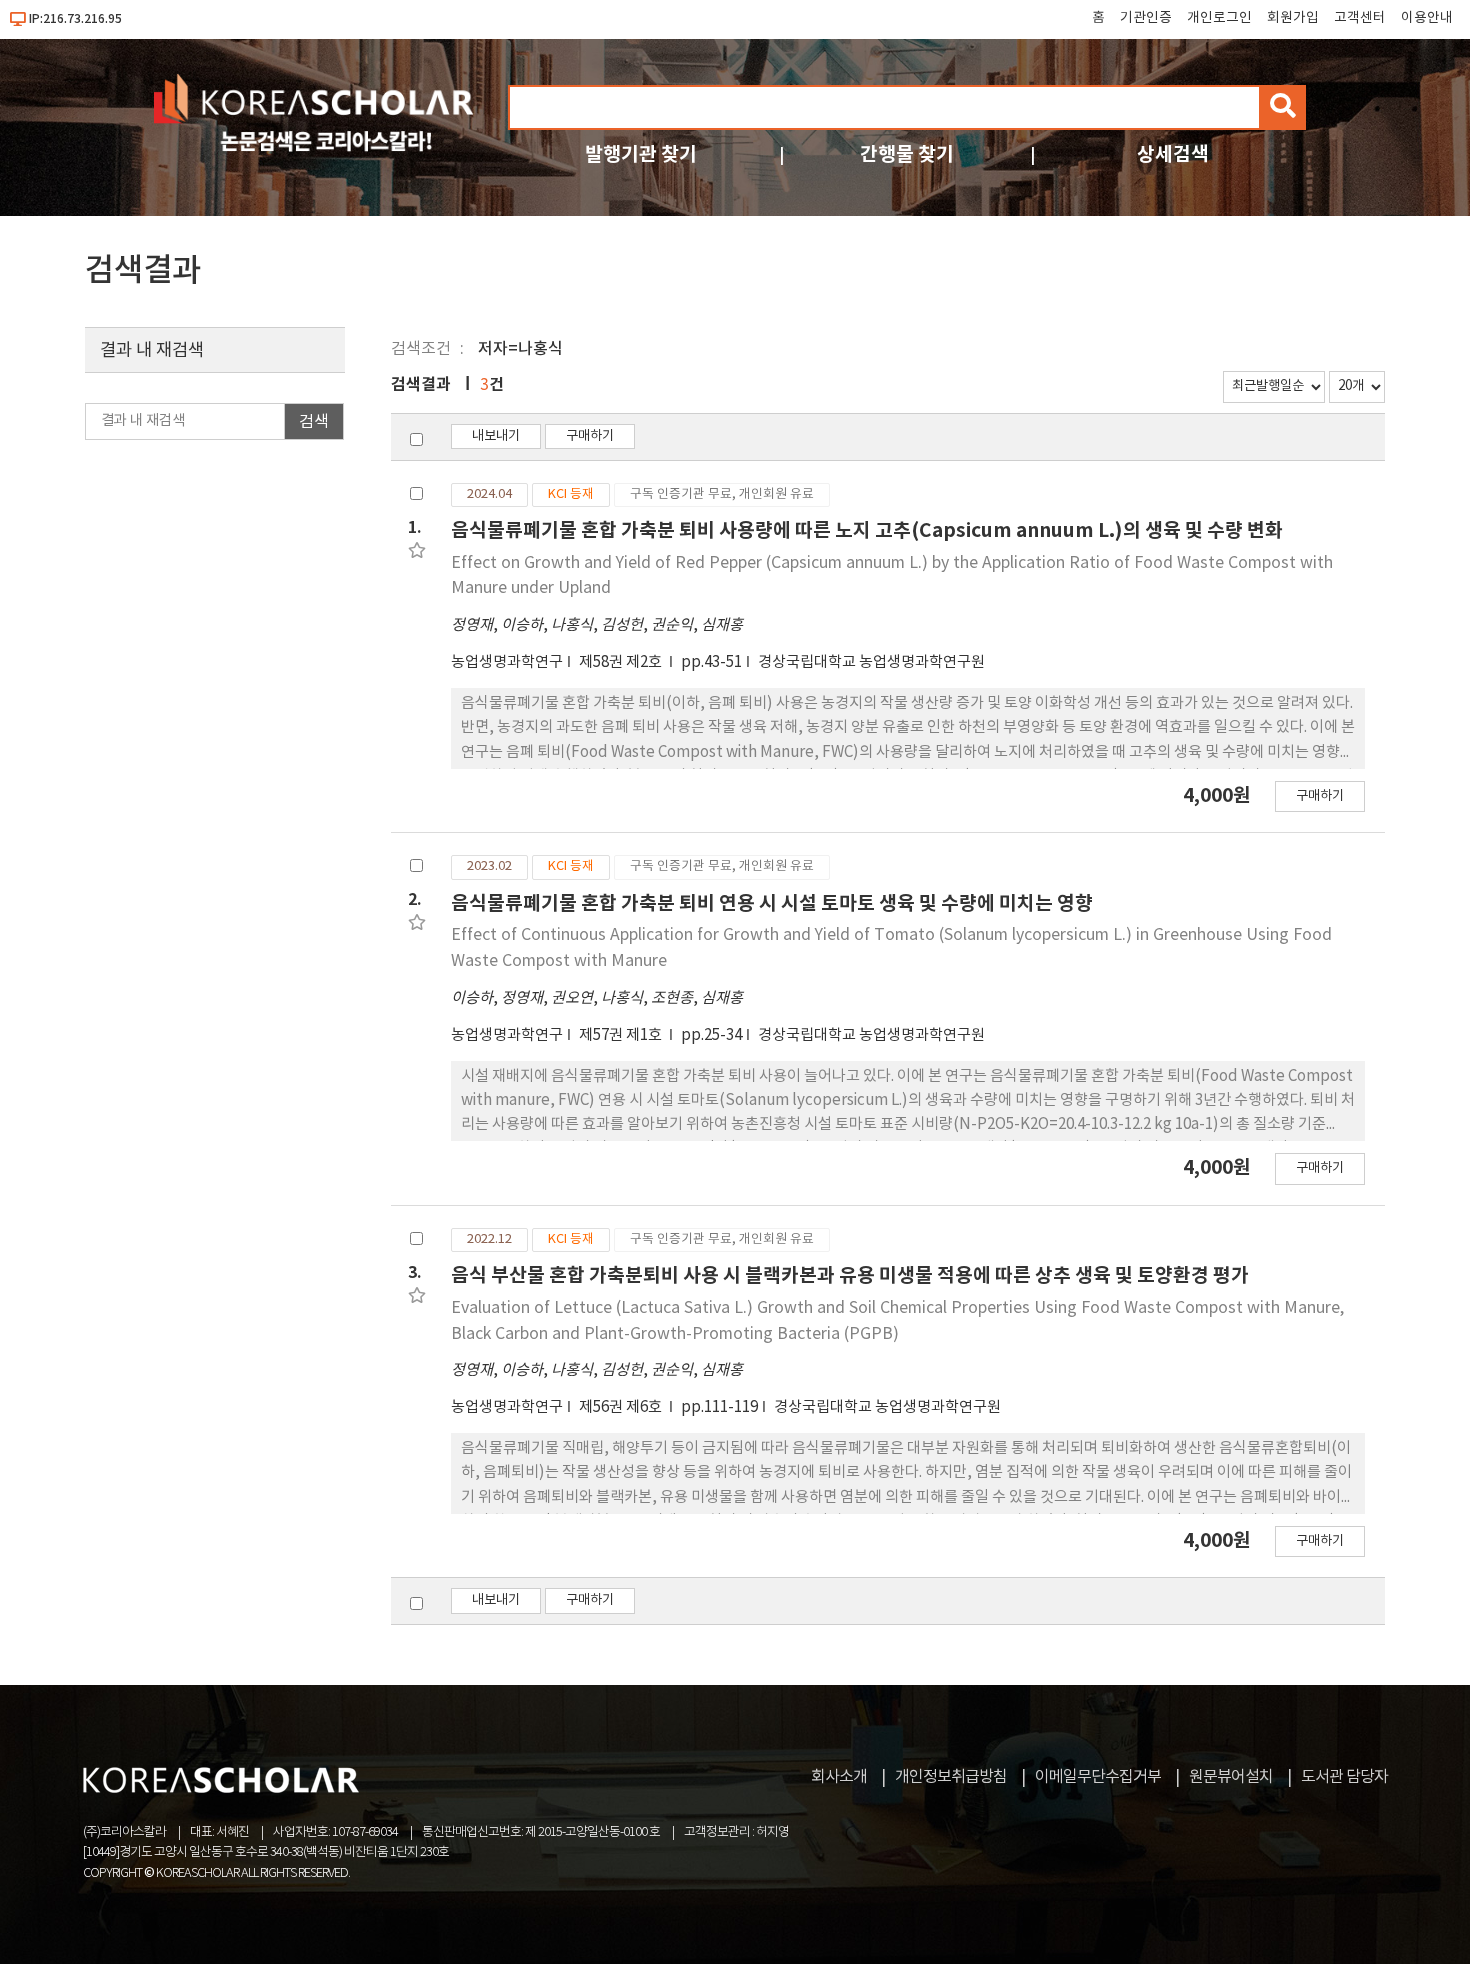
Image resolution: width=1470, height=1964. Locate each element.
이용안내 (1427, 18)
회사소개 (839, 1777)
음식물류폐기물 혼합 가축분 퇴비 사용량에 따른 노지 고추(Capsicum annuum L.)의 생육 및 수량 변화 (867, 530)
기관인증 (1146, 18)
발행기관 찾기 (641, 154)
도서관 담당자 (1344, 1777)
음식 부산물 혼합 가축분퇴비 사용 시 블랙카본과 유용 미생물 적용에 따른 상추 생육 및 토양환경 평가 (850, 1275)
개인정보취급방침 (951, 1777)
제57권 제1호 (622, 1035)
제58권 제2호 (622, 662)
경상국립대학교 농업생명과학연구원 (871, 662)
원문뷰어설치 (1231, 1777)
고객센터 (1360, 18)
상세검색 (1173, 154)
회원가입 (1293, 18)
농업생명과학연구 (507, 662)
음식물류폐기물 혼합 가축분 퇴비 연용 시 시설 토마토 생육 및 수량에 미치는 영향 (772, 903)
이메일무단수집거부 (1098, 1777)
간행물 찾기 (907, 154)
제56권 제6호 (622, 1407)
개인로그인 (1219, 18)
